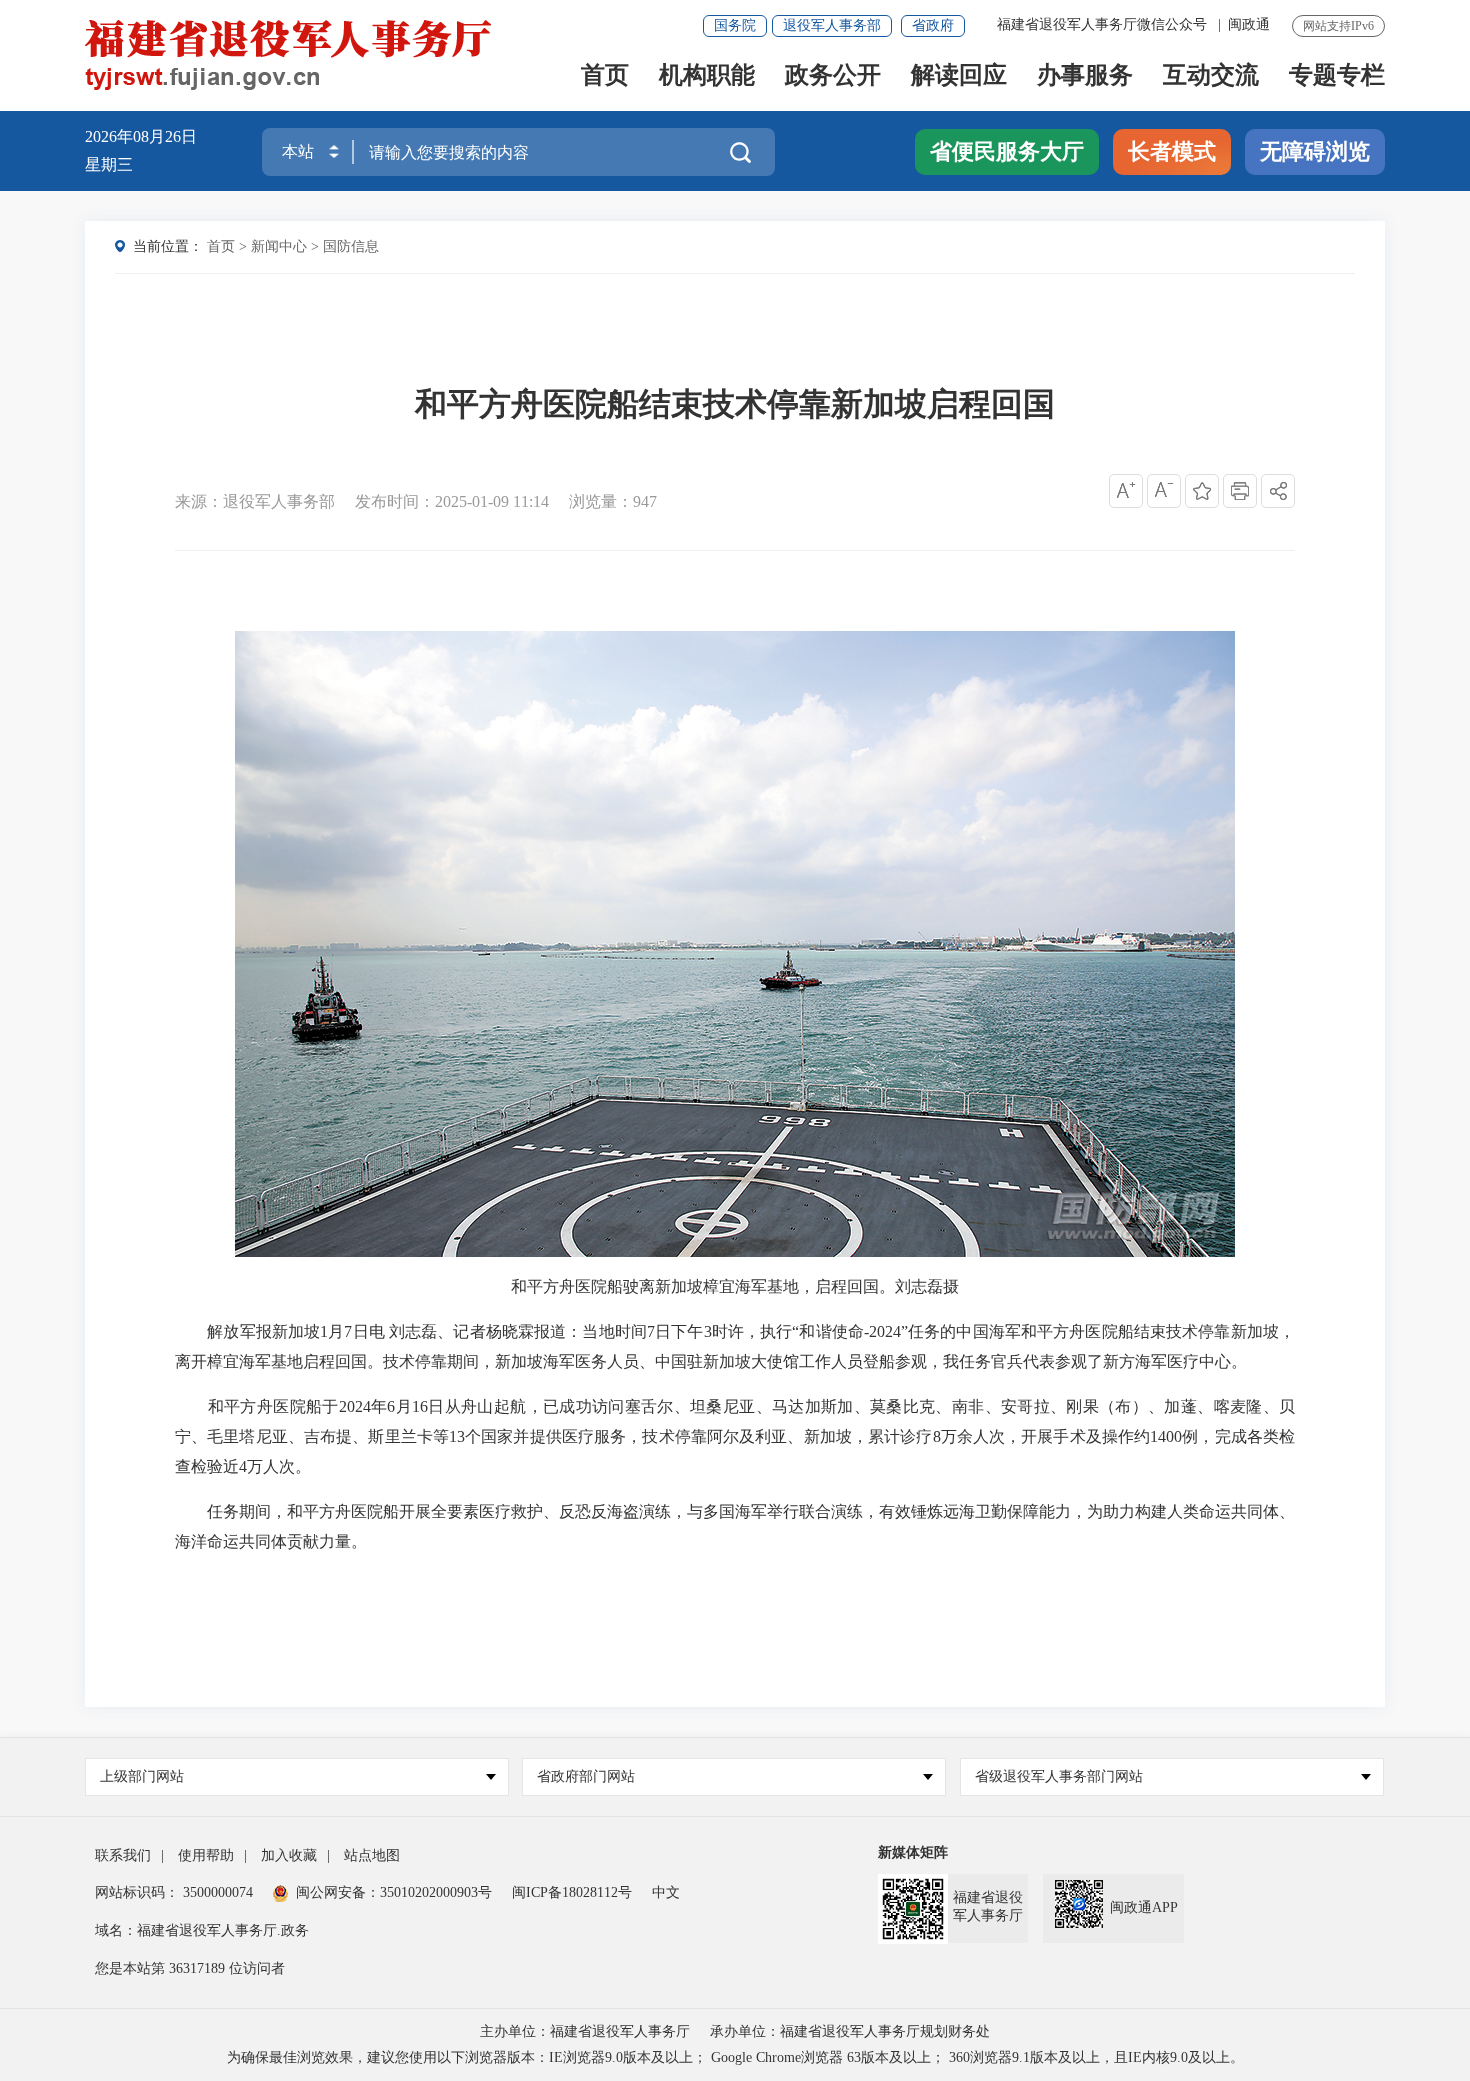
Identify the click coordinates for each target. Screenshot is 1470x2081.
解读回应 (959, 76)
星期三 (109, 164)
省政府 (933, 25)
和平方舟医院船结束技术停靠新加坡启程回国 (735, 404)
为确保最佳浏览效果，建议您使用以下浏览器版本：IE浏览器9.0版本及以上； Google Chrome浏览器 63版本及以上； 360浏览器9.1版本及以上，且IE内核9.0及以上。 (735, 2057)
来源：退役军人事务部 (255, 501)
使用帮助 (206, 1855)
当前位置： (168, 246)
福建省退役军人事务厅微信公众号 (1104, 24)
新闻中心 (279, 246)
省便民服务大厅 (1007, 151)
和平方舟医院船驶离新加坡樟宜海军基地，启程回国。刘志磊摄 (735, 1286)
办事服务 (1085, 76)
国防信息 (351, 246)
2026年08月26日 (141, 136)
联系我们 (123, 1855)
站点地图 (372, 1855)
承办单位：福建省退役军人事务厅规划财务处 (850, 2031)
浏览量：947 (613, 501)
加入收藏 (289, 1855)
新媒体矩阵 (913, 1852)
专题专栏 (1337, 76)
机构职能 (707, 76)
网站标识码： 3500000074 (174, 1892)
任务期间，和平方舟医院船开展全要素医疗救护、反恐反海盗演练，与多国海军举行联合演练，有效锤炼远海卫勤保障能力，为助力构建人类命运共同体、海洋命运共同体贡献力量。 (735, 1526)
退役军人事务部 (832, 25)
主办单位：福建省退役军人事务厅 (585, 2031)
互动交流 (1211, 76)
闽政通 (1249, 24)
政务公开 (833, 76)
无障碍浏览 (1315, 151)
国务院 (735, 25)
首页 (605, 76)
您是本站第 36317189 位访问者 (190, 1968)
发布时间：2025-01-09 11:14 (452, 501)
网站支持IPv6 (1338, 26)
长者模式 (1172, 151)
